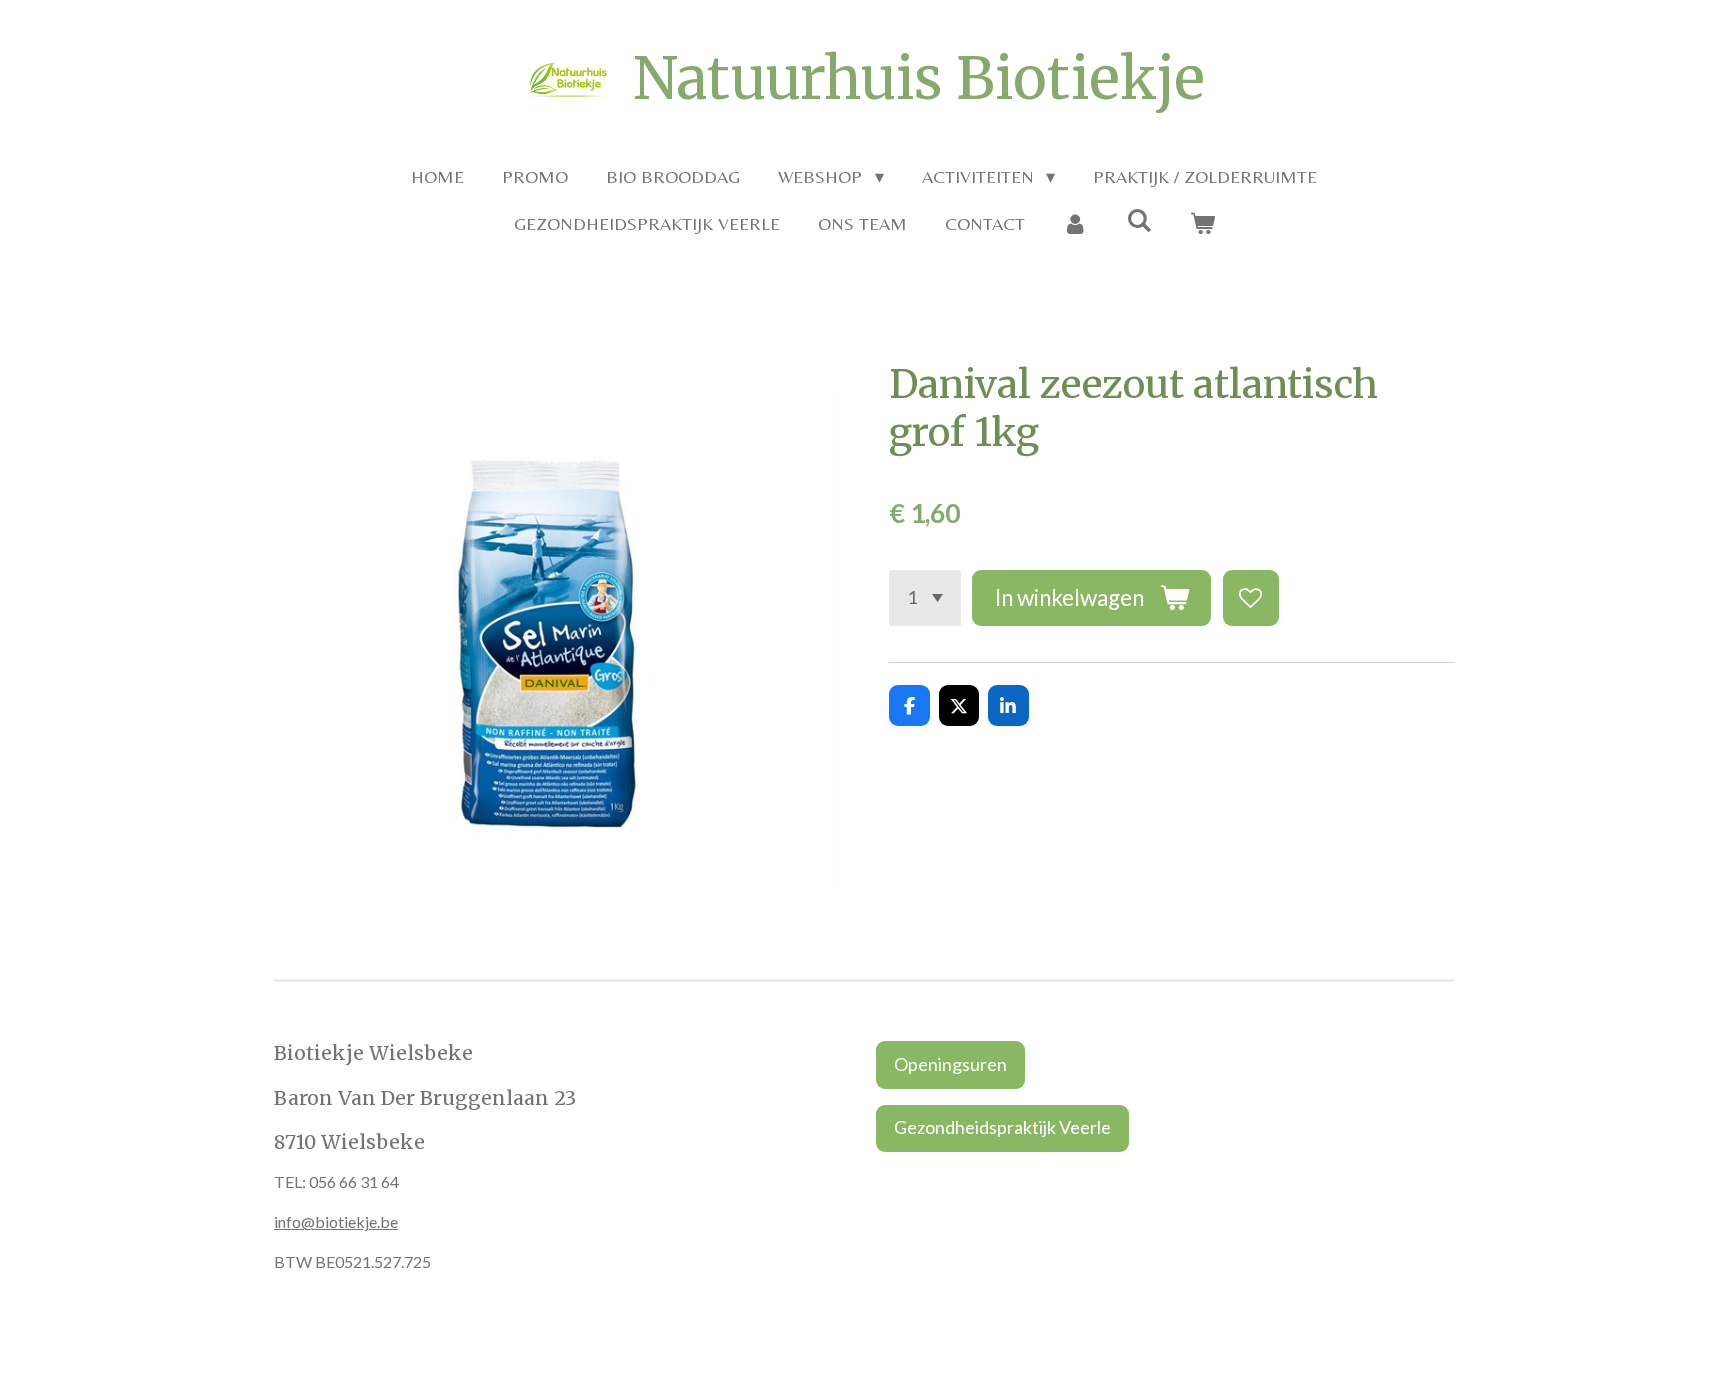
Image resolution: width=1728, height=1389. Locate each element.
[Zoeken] (1138, 220)
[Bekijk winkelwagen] (1201, 223)
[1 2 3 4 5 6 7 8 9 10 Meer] (925, 598)
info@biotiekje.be (336, 1221)
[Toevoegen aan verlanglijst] (1251, 598)
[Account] (1075, 223)
